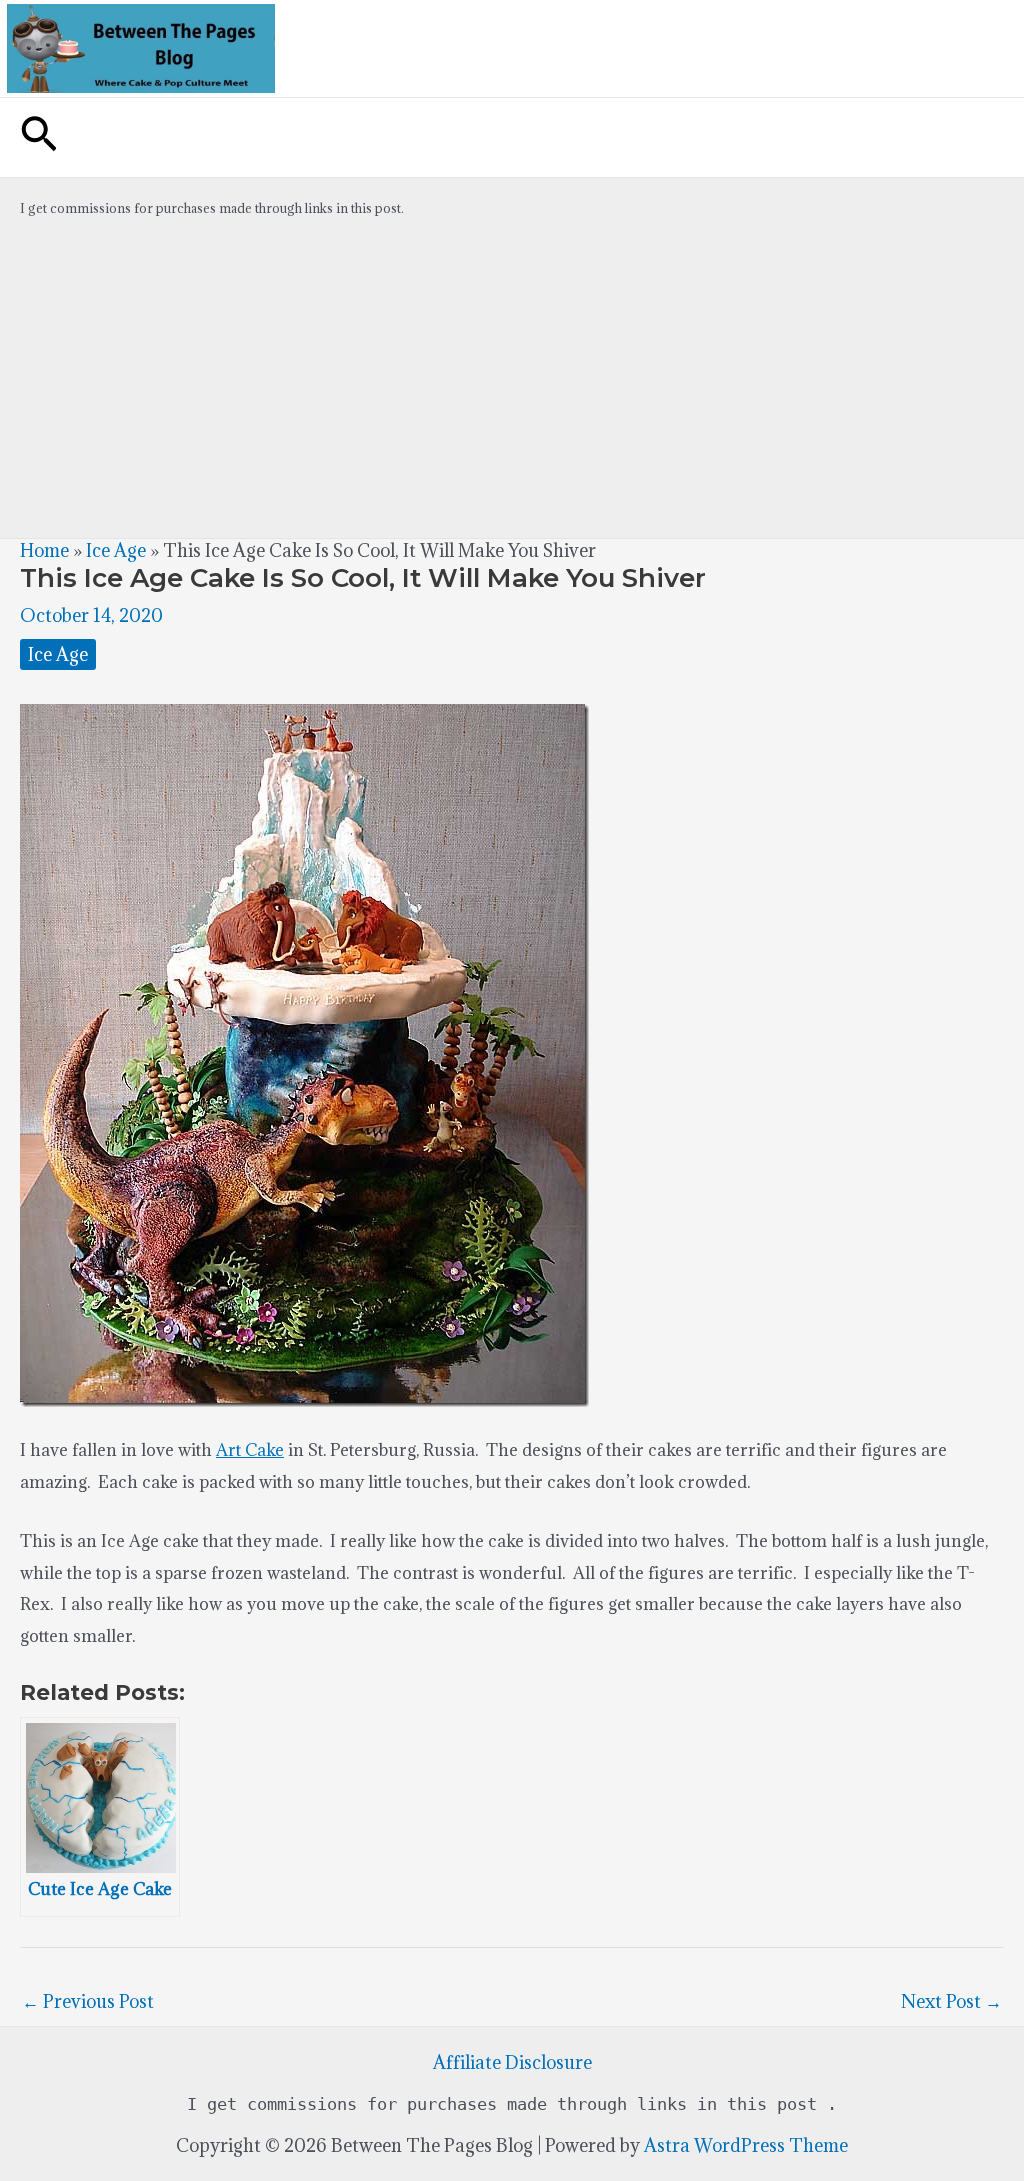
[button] (39, 137)
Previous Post (88, 2001)
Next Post (951, 2001)
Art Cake (250, 1450)
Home (44, 550)
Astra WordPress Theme (746, 2145)
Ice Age (116, 550)
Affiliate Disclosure (512, 2062)
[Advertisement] (512, 388)
